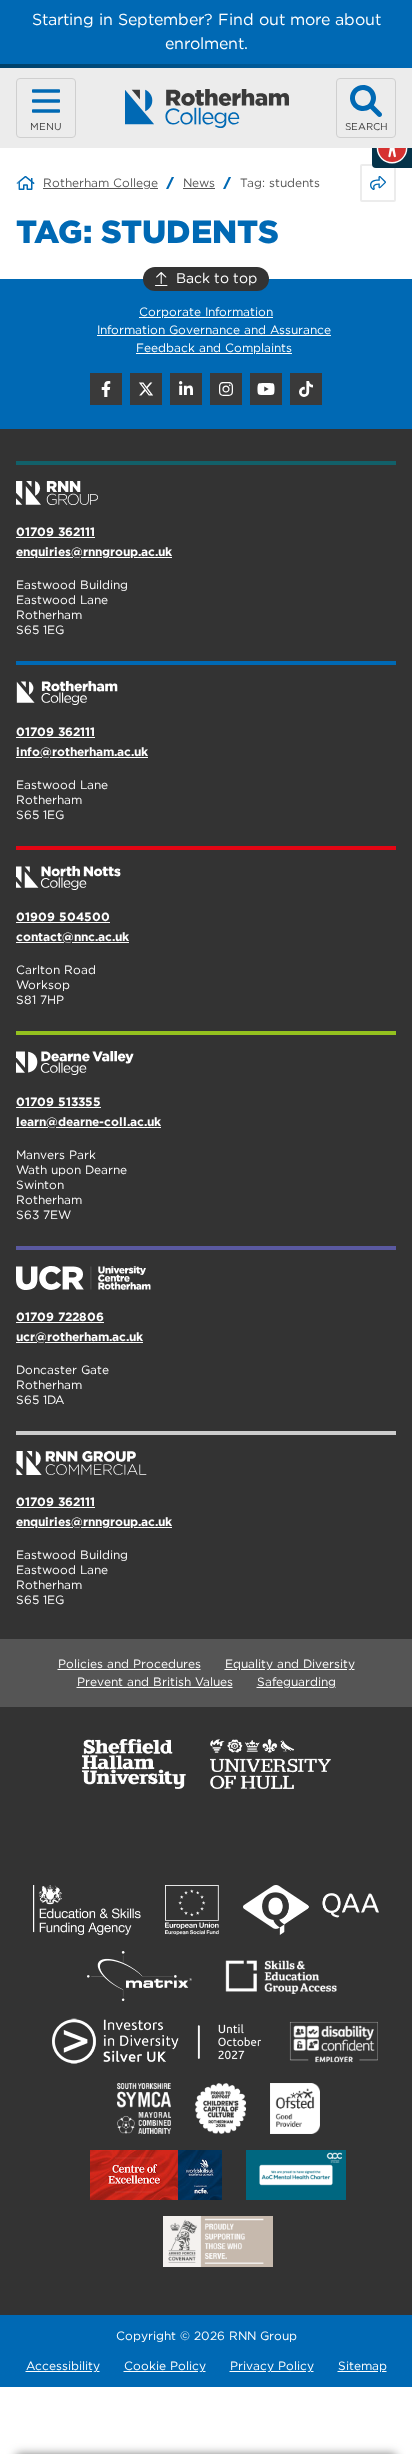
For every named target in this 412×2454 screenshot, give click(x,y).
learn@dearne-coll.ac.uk (88, 1121)
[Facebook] (106, 389)
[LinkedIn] (186, 389)
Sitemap (362, 2365)
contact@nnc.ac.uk (72, 936)
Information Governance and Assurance (214, 329)
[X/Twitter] (146, 389)
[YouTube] (266, 389)
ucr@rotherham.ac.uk (79, 1336)
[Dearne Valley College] (206, 1055)
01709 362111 (55, 531)
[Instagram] (226, 389)
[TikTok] (306, 389)
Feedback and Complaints (214, 347)
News (199, 182)
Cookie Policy (165, 2365)
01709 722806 (60, 1316)
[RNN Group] (206, 485)
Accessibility (63, 2365)
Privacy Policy (272, 2365)
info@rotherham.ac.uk (82, 751)
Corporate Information (206, 311)
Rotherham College (100, 182)
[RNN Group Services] (206, 1455)
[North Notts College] (206, 870)
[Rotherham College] (206, 108)
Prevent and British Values (155, 1681)
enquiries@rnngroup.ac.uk (94, 551)
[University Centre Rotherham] (206, 1270)
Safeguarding (296, 1681)
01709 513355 (58, 1101)
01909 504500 (63, 916)
